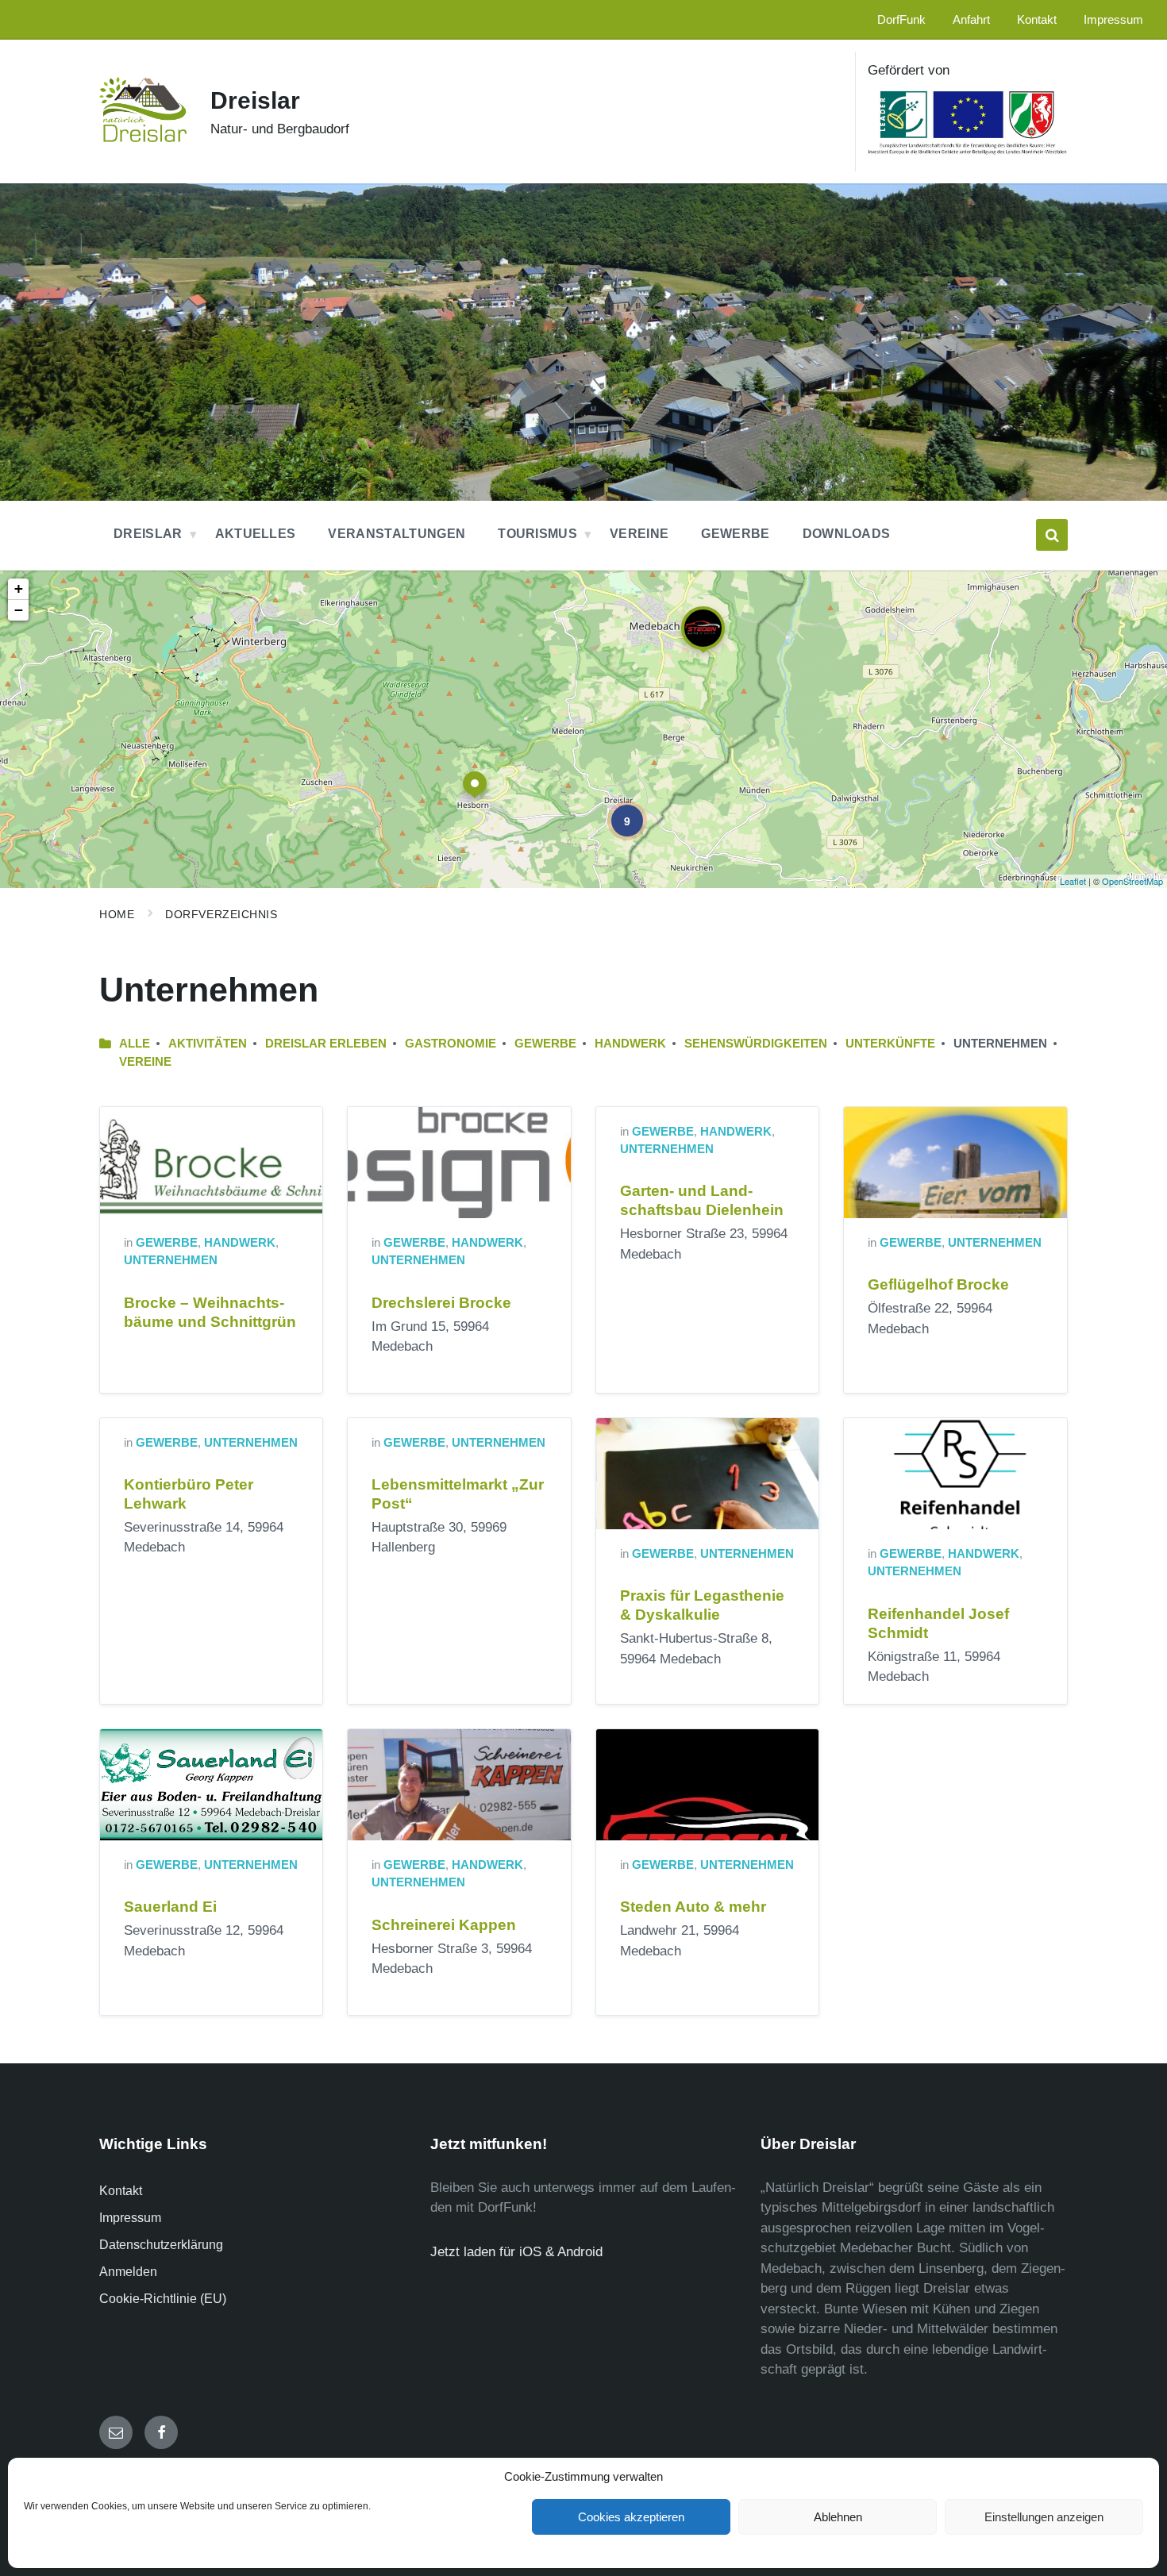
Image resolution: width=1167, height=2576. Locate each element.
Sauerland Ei (170, 1907)
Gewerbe (545, 1044)
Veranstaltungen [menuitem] (397, 534)
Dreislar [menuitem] (148, 534)
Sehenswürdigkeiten (756, 1044)
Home (117, 914)
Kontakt (121, 2191)
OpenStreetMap (1132, 881)
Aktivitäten (208, 1044)
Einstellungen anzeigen (1044, 2517)
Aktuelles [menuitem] (256, 534)
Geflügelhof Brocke (938, 1284)
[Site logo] (143, 138)
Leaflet (1073, 881)
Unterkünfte (890, 1044)
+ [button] (19, 588)
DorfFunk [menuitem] (901, 20)
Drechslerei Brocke (441, 1303)
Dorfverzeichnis (221, 914)
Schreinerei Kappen (444, 1925)
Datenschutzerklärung (161, 2245)
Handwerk (630, 1044)
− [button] (19, 610)
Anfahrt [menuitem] (971, 20)
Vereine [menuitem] (639, 534)
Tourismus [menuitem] (537, 534)
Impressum (130, 2218)
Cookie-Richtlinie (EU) (163, 2299)
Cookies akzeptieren (631, 2517)
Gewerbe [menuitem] (735, 534)
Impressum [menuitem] (1113, 20)
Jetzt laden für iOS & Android (516, 2252)
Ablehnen (838, 2517)
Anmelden (128, 2272)
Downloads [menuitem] (847, 534)
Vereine (145, 1062)
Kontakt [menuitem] (1037, 20)
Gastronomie (451, 1044)
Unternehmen (171, 1260)
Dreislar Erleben (326, 1044)
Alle (135, 1044)
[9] (616, 809)
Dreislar (255, 100)
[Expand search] (1052, 535)
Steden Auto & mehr (693, 1907)
